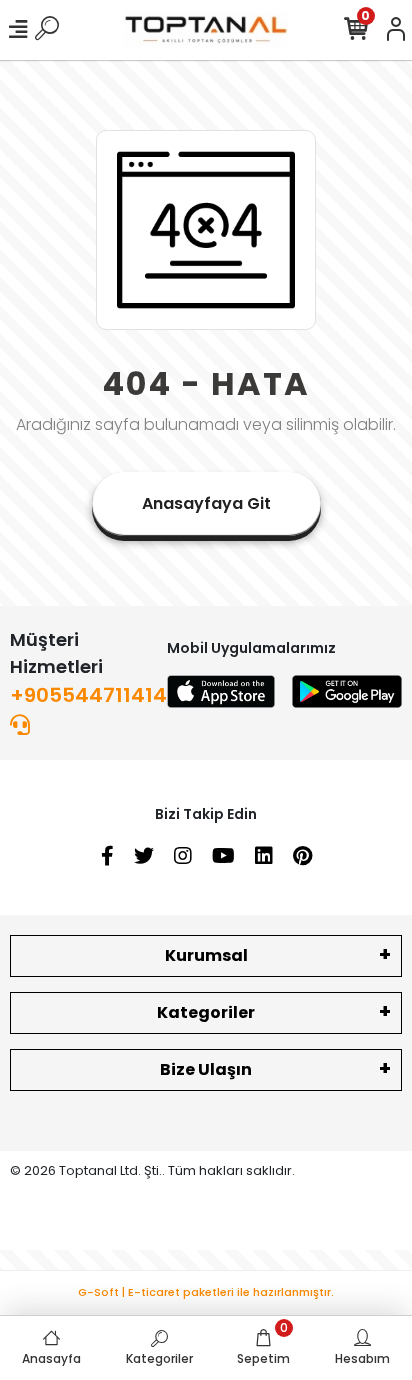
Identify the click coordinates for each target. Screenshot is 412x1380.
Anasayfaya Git (206, 503)
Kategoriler (206, 1012)
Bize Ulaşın (206, 1069)
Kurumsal (206, 955)
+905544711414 (88, 695)
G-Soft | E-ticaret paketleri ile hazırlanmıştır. (206, 1292)
